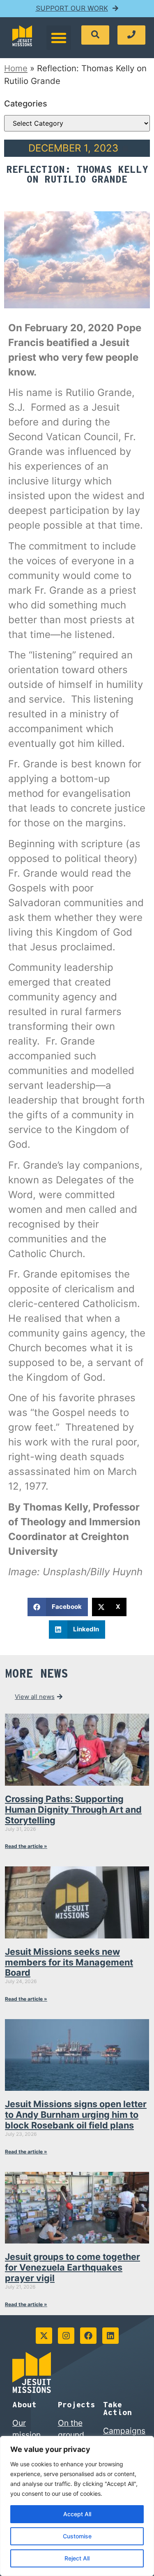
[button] (59, 38)
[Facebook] (88, 2336)
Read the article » (26, 1846)
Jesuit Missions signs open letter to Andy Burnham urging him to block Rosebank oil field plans (76, 2115)
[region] (77, 2506)
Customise (77, 2536)
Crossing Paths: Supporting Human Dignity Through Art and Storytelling (73, 1809)
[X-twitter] (44, 2336)
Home (16, 68)
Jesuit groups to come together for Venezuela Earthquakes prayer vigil (72, 2267)
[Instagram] (66, 2336)
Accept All (77, 2514)
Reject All (77, 2558)
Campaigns (124, 2431)
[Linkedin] (110, 2336)
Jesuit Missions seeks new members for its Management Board (69, 1962)
